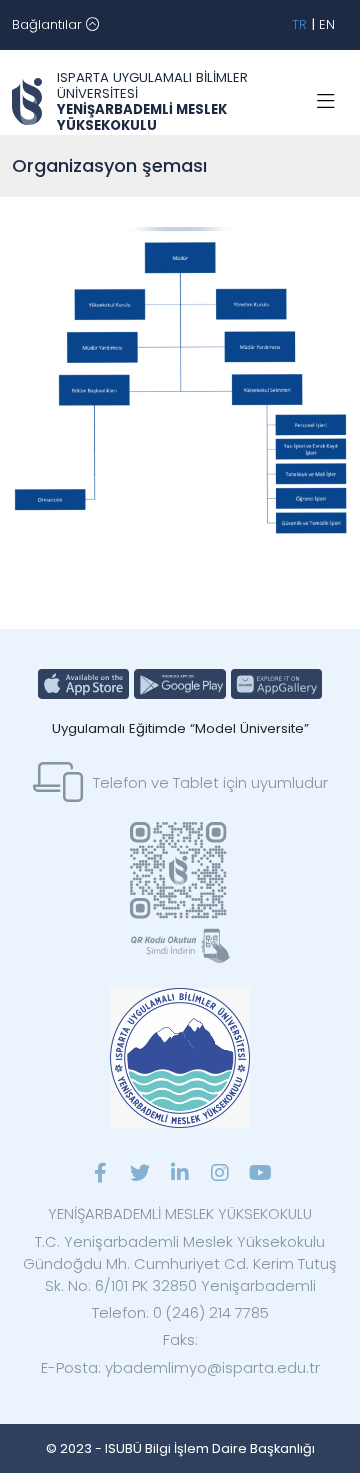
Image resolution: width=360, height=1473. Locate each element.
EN (327, 24)
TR (299, 24)
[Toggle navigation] (326, 102)
